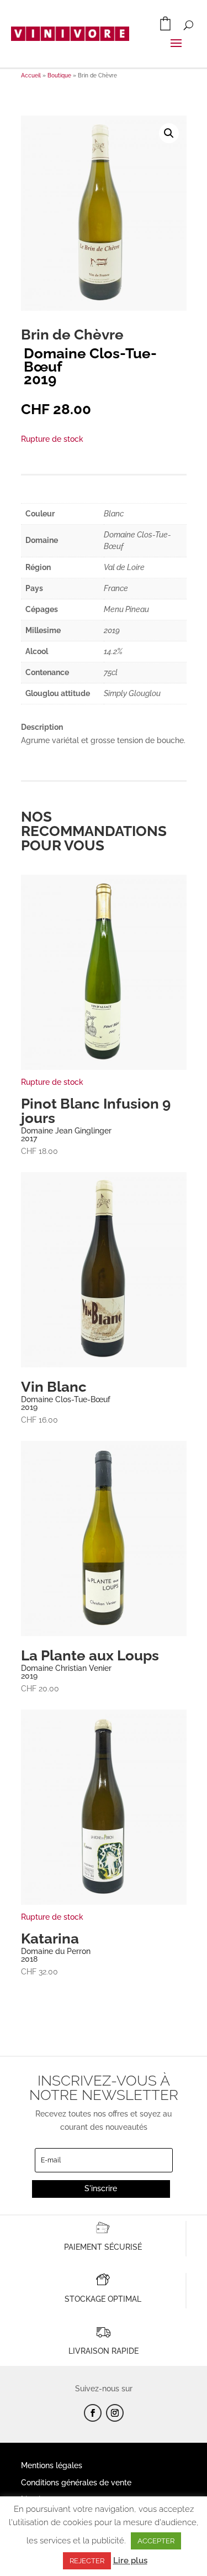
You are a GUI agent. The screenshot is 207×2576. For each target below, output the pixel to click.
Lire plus (130, 2561)
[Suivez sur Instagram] (115, 2413)
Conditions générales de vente (76, 2483)
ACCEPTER (156, 2541)
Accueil (31, 75)
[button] (169, 133)
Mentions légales (52, 2465)
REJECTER (87, 2561)
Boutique (59, 75)
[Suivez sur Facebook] (93, 2413)
